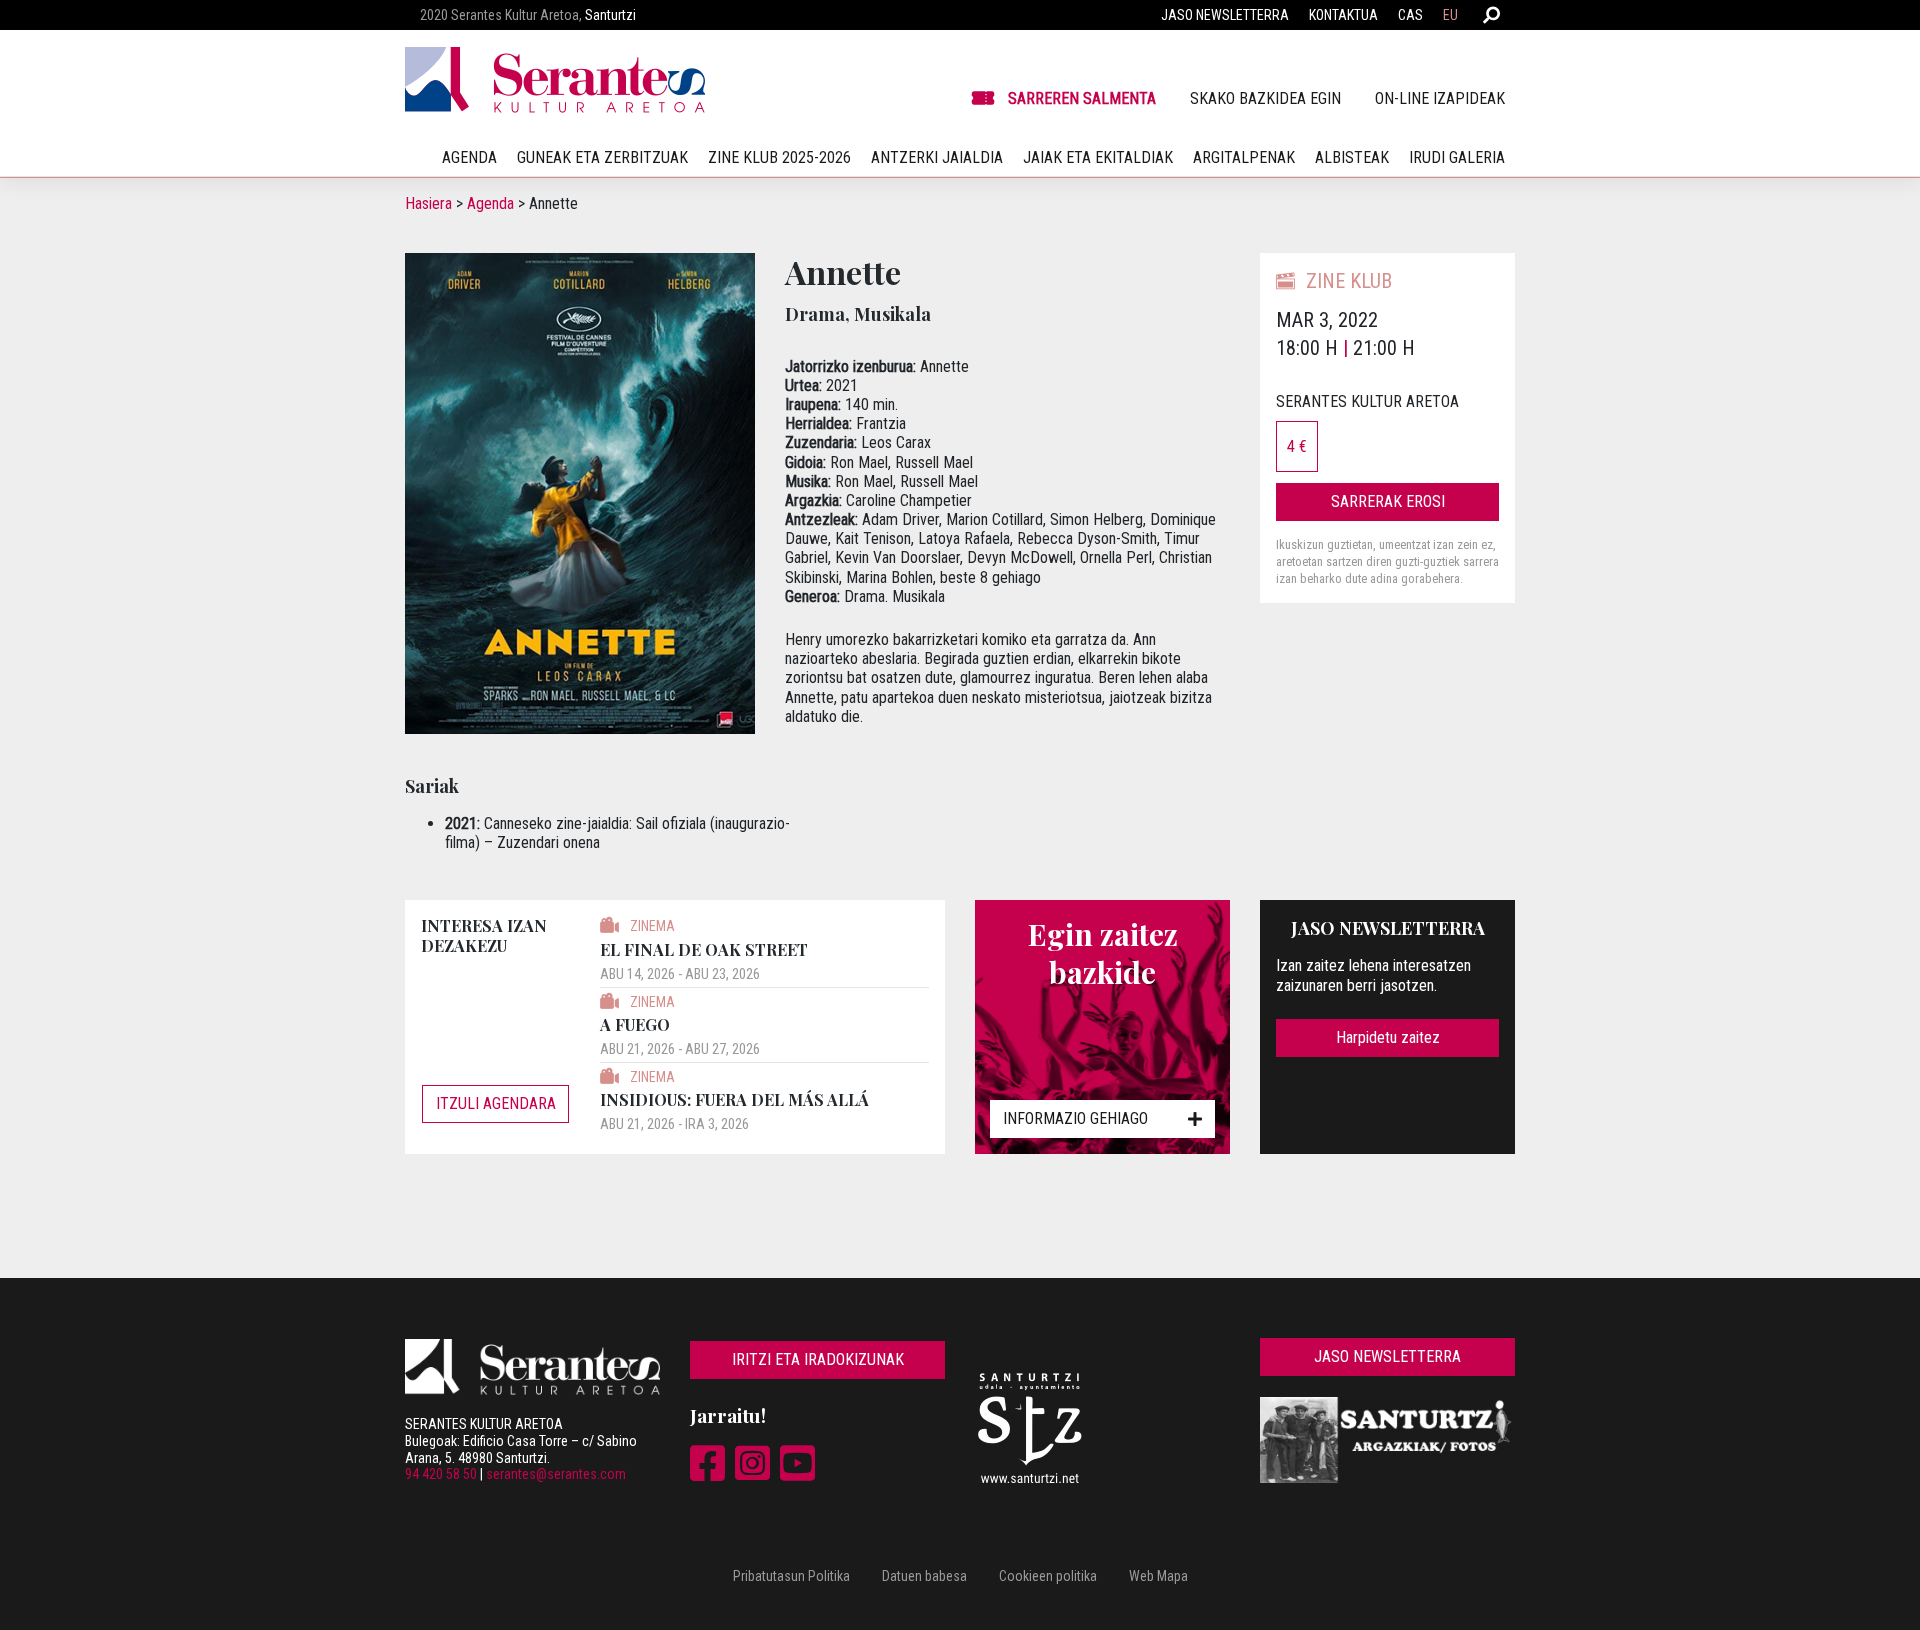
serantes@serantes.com (556, 1474)
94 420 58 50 (441, 1474)
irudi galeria (1457, 157)
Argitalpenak (1244, 157)
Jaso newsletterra (1225, 15)
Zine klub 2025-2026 (779, 157)
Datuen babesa (924, 1576)
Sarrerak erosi (1388, 501)
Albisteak (1352, 157)
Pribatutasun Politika (791, 1576)
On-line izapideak (1440, 98)
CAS (1410, 15)
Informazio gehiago (1075, 1118)
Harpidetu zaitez (1388, 1037)
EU (1450, 15)
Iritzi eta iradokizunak (818, 1359)
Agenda (490, 203)
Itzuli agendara (496, 1103)
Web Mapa (1158, 1576)
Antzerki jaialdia (937, 157)
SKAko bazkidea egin (1265, 98)
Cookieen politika (1048, 1576)
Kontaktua (1343, 15)
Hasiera (428, 203)
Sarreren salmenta (1082, 98)
